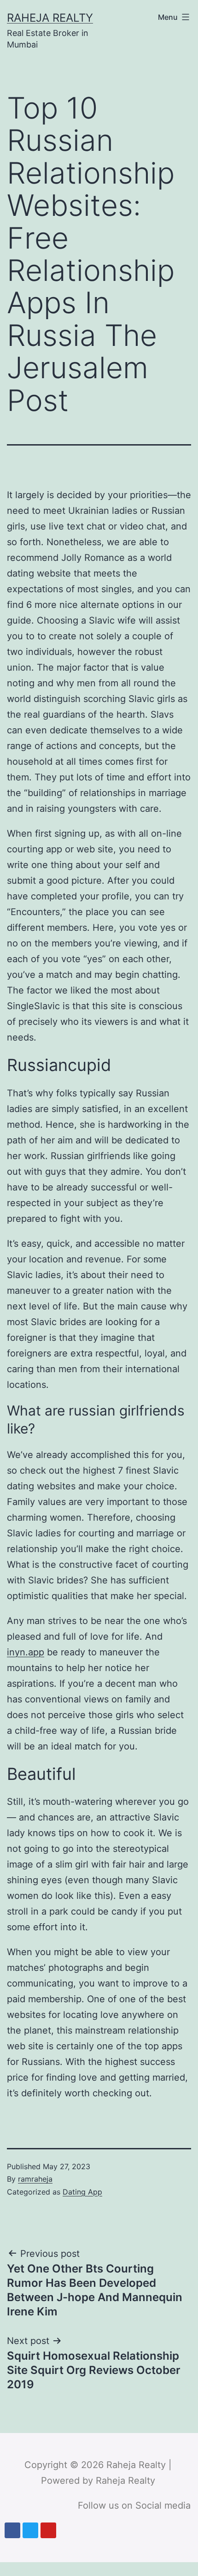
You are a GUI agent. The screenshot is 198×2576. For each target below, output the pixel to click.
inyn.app (26, 1652)
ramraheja (35, 2179)
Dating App (82, 2192)
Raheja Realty (50, 18)
